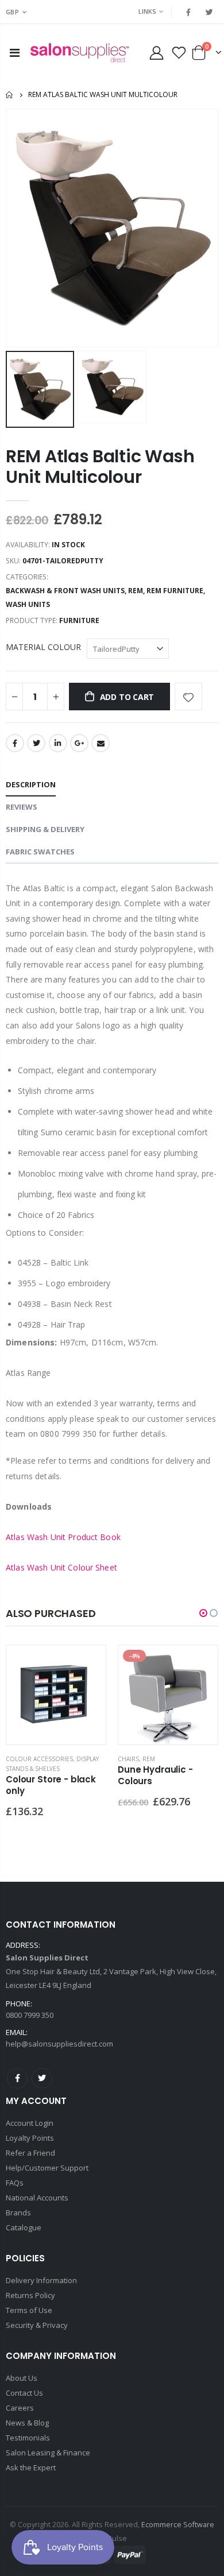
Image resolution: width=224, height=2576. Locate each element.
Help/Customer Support (47, 2168)
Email (101, 743)
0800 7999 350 (30, 2015)
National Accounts (37, 2198)
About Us (22, 2378)
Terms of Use (29, 2310)
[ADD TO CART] (87, 1664)
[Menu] (15, 53)
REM (136, 591)
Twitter (36, 743)
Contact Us (24, 2393)
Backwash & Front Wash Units (65, 591)
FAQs (15, 2183)
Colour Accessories (39, 1759)
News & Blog (27, 2423)
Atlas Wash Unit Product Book (63, 1537)
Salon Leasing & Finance (48, 2453)
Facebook (15, 743)
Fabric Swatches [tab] (40, 852)
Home (10, 95)
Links (147, 11)
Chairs (128, 1759)
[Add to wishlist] (188, 697)
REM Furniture (175, 591)
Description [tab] (31, 784)
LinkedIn (58, 743)
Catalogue (24, 2227)
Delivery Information (41, 2280)
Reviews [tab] (22, 807)
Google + (79, 743)
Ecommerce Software (178, 2525)
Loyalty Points (30, 2138)
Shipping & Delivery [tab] (45, 829)
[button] (203, 1613)
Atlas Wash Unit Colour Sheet (61, 1567)
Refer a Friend (30, 2153)
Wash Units (28, 604)
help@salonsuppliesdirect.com (59, 2044)
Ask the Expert (31, 2467)
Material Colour (43, 647)
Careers (20, 2408)
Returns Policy (30, 2295)
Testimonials (28, 2438)
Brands (18, 2213)
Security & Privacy (37, 2325)
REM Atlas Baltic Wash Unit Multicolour (100, 467)
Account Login (30, 2123)
